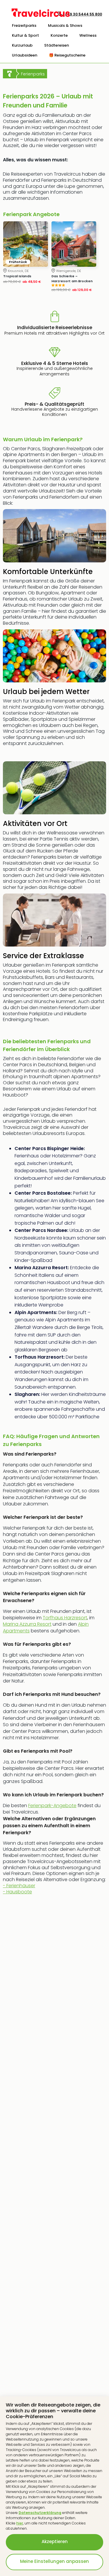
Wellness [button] (88, 35)
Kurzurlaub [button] (22, 45)
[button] (24, 26)
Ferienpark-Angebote (52, 1806)
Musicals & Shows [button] (65, 25)
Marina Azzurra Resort (27, 1624)
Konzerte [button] (59, 35)
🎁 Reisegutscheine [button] (67, 55)
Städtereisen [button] (57, 45)
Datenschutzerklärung (40, 2513)
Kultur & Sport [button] (25, 35)
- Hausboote (17, 1892)
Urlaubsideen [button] (25, 55)
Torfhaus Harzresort (65, 1618)
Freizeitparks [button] (24, 25)
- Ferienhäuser (19, 1889)
